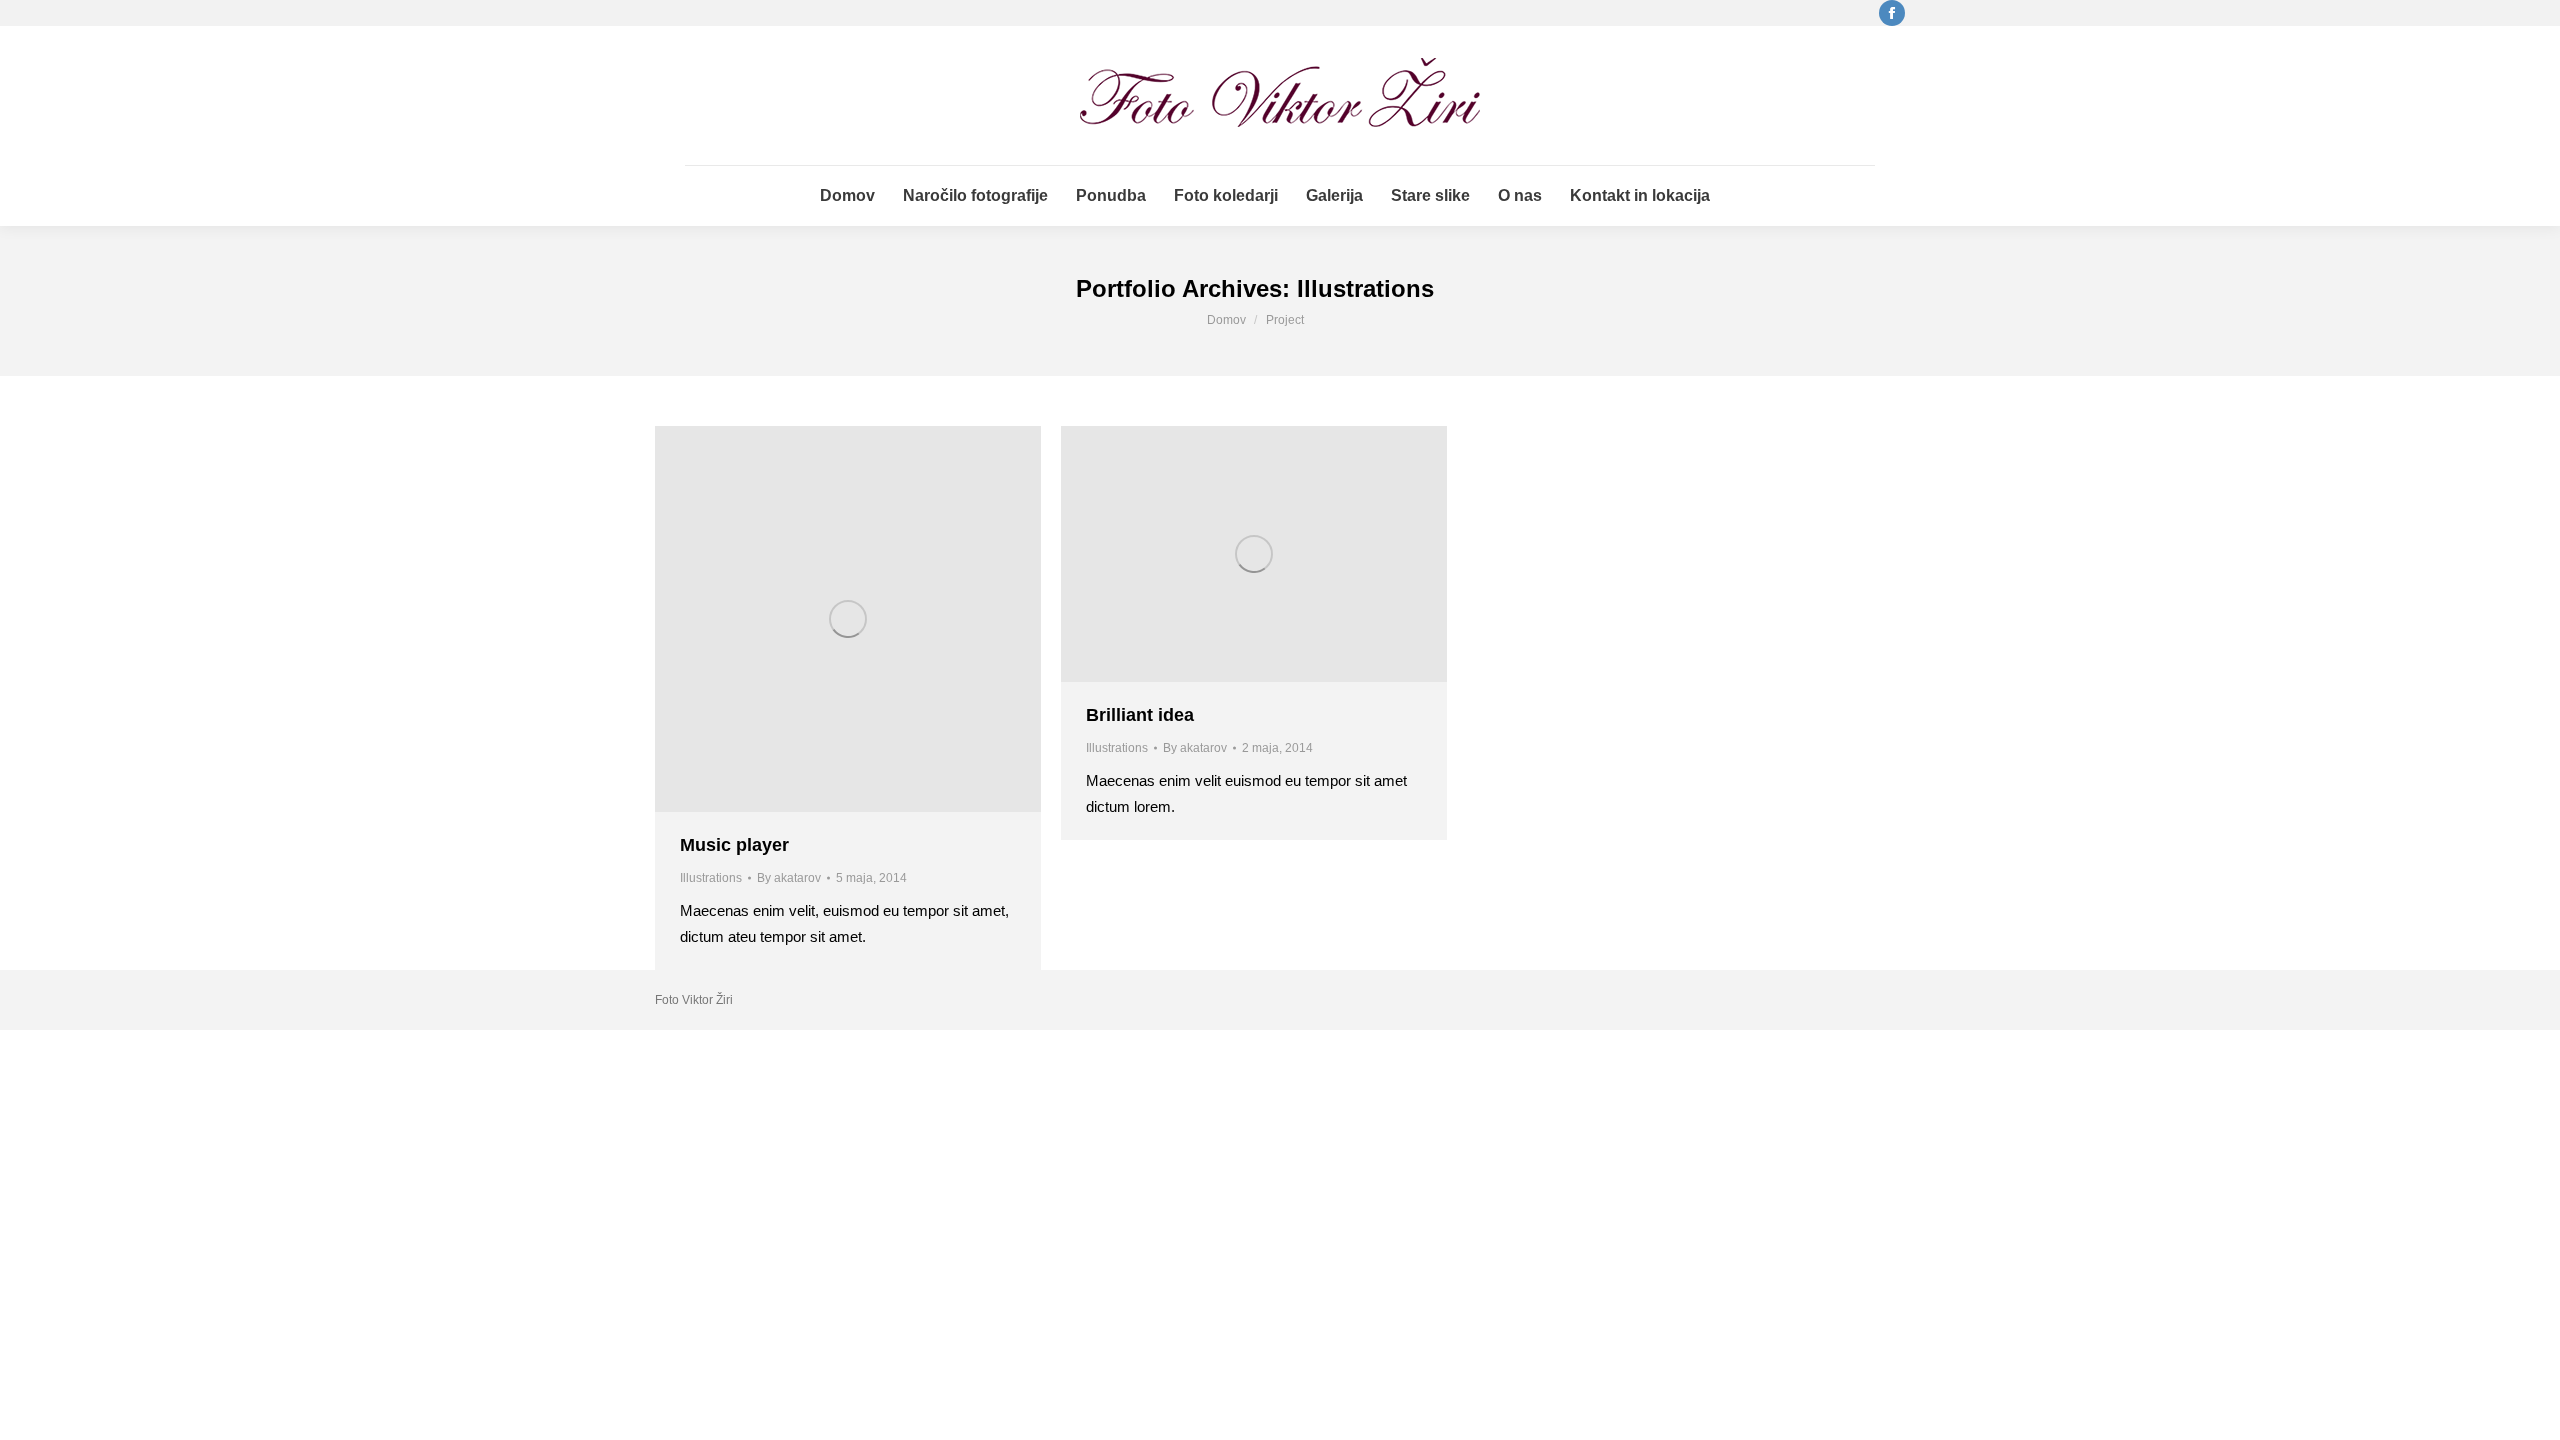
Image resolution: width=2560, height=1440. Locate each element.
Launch (794, 619)
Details (902, 619)
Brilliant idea (1140, 715)
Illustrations (711, 878)
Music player (734, 845)
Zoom (848, 619)
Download (1200, 554)
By (789, 878)
